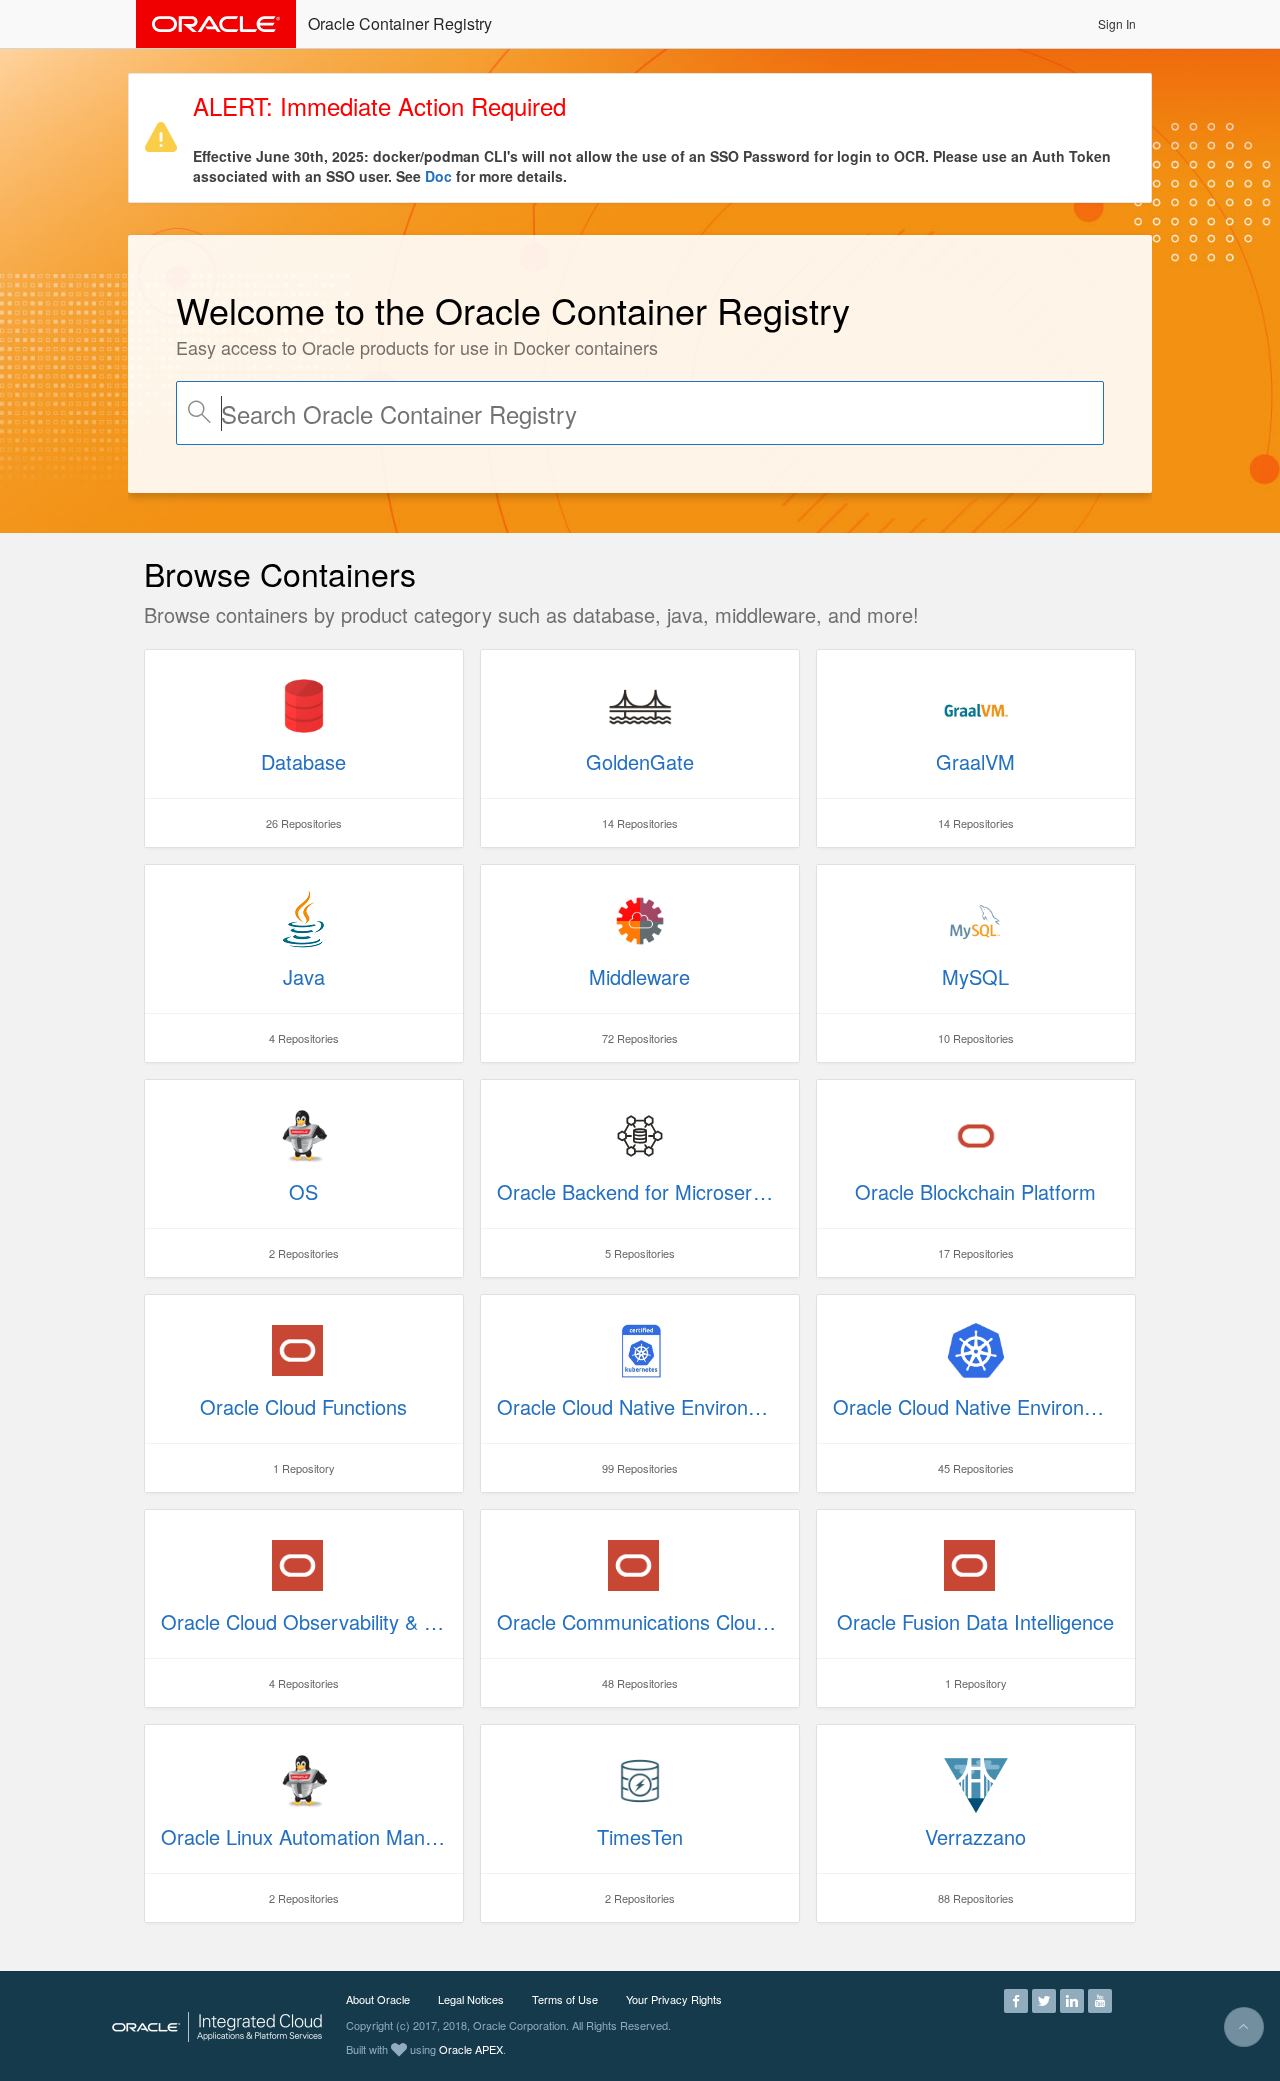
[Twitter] (1044, 1999)
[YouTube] (1100, 1999)
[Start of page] (1244, 2027)
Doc (438, 176)
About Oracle (378, 1999)
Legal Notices (471, 1999)
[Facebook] (1016, 1999)
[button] (1117, 24)
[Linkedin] (1072, 1999)
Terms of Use (565, 1999)
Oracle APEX (471, 2049)
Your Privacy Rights (674, 1999)
